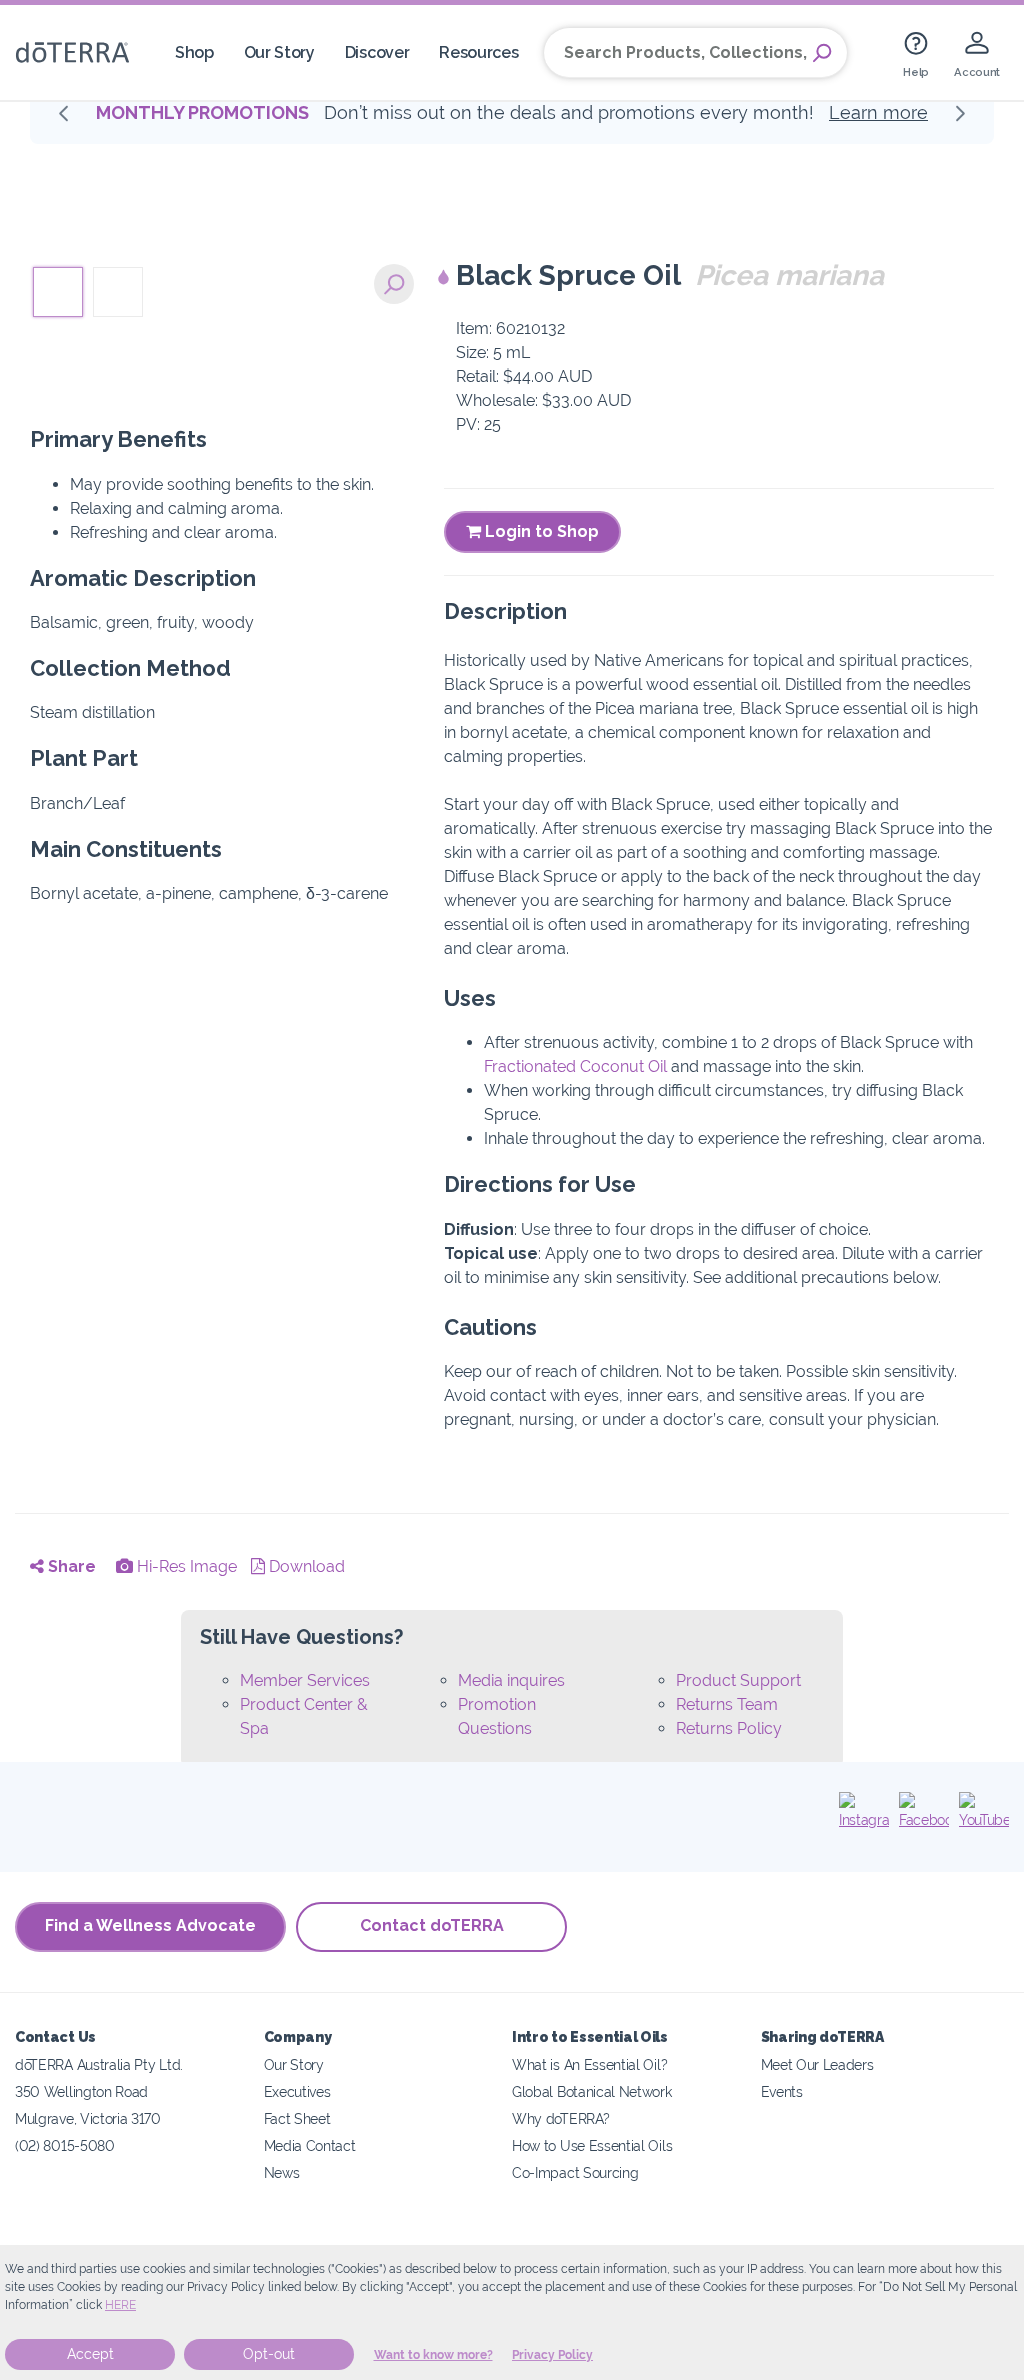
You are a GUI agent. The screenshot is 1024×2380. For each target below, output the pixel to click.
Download (305, 1566)
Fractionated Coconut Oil (575, 1066)
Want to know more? (433, 2355)
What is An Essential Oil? (589, 2064)
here (120, 2305)
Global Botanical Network (592, 2091)
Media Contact (310, 2145)
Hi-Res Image (185, 1566)
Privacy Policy (552, 2355)
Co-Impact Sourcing (575, 2172)
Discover (377, 52)
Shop (194, 52)
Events (782, 2091)
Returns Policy (729, 1728)
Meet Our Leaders (817, 2064)
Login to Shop (540, 531)
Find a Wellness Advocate (150, 1925)
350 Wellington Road (81, 2091)
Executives (297, 2091)
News (282, 2172)
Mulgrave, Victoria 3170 (88, 2118)
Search (822, 53)
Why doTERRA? (560, 2118)
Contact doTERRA (432, 1925)
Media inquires (511, 1680)
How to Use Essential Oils (592, 2145)
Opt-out (269, 2354)
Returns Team (727, 1704)
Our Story (279, 52)
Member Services (305, 1680)
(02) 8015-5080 (65, 2145)
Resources (478, 52)
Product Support (738, 1680)
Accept (90, 2354)
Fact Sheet (297, 2118)
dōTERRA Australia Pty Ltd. (99, 2064)
